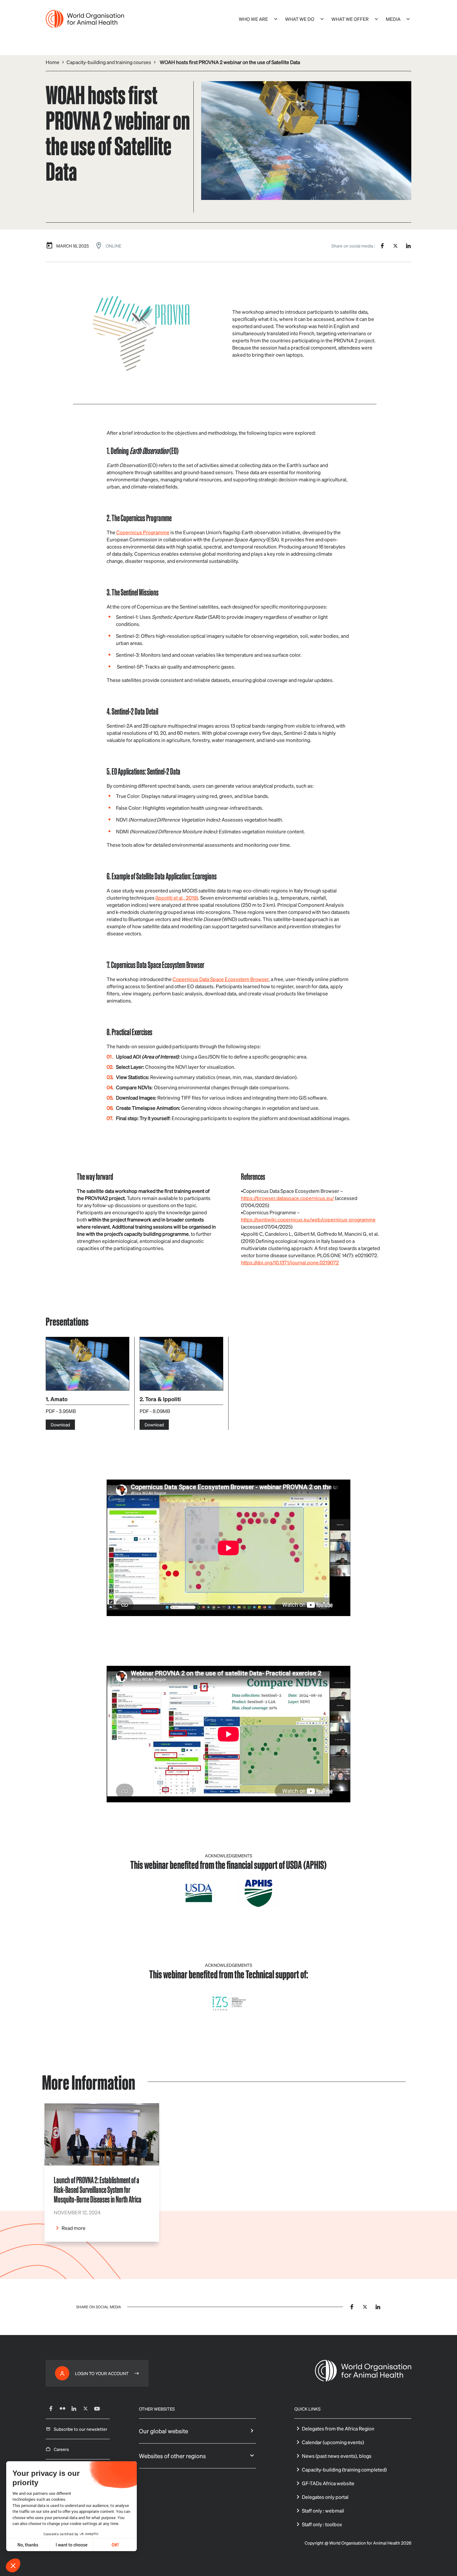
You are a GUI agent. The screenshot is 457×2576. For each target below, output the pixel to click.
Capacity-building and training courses (109, 62)
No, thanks (28, 2545)
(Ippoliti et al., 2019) (177, 898)
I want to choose (72, 2545)
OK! (115, 2545)
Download (60, 1425)
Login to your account (102, 2373)
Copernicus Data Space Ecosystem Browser (221, 979)
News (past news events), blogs (337, 2456)
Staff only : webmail (323, 2511)
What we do (300, 19)
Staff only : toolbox (322, 2524)
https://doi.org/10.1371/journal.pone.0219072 (290, 1262)
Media (393, 19)
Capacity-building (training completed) (344, 2469)
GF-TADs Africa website (328, 2483)
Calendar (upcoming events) (333, 2442)
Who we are (253, 19)
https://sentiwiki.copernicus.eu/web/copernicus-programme (308, 1219)
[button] (13, 2565)
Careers (61, 2449)
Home (53, 62)
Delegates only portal (325, 2497)
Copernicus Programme (143, 532)
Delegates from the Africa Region (338, 2428)
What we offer (350, 19)
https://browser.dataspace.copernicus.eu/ (287, 1198)
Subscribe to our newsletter (81, 2429)
